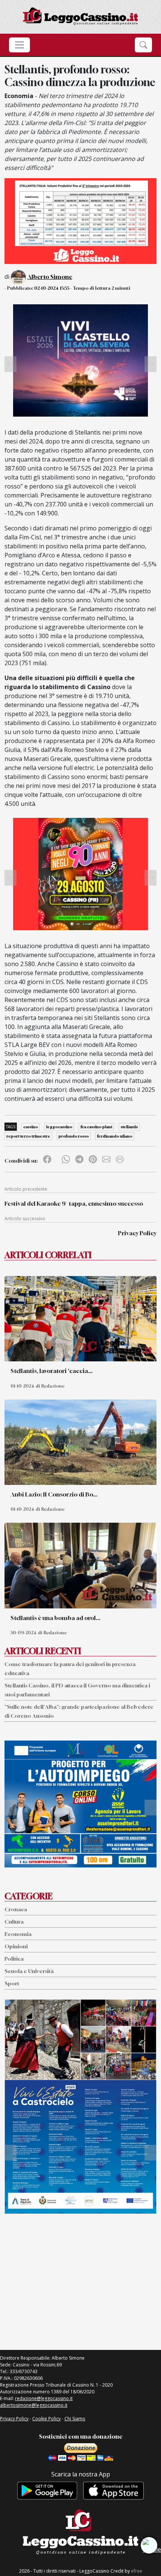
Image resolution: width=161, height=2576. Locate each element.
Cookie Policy (46, 2419)
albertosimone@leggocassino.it (34, 2405)
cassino (31, 1127)
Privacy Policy (137, 1233)
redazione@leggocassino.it (44, 2398)
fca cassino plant (96, 1127)
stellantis (129, 1127)
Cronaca (16, 1909)
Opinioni (16, 1946)
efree (137, 2571)
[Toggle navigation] (19, 45)
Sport (12, 1983)
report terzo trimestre (28, 1136)
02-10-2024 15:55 (52, 288)
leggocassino (59, 1127)
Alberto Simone (50, 277)
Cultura (14, 1922)
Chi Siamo (75, 2419)
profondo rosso (74, 1136)
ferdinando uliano (115, 1136)
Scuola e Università (29, 1971)
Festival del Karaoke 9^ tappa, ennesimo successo (74, 1203)
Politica (14, 1959)
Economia (18, 1934)
